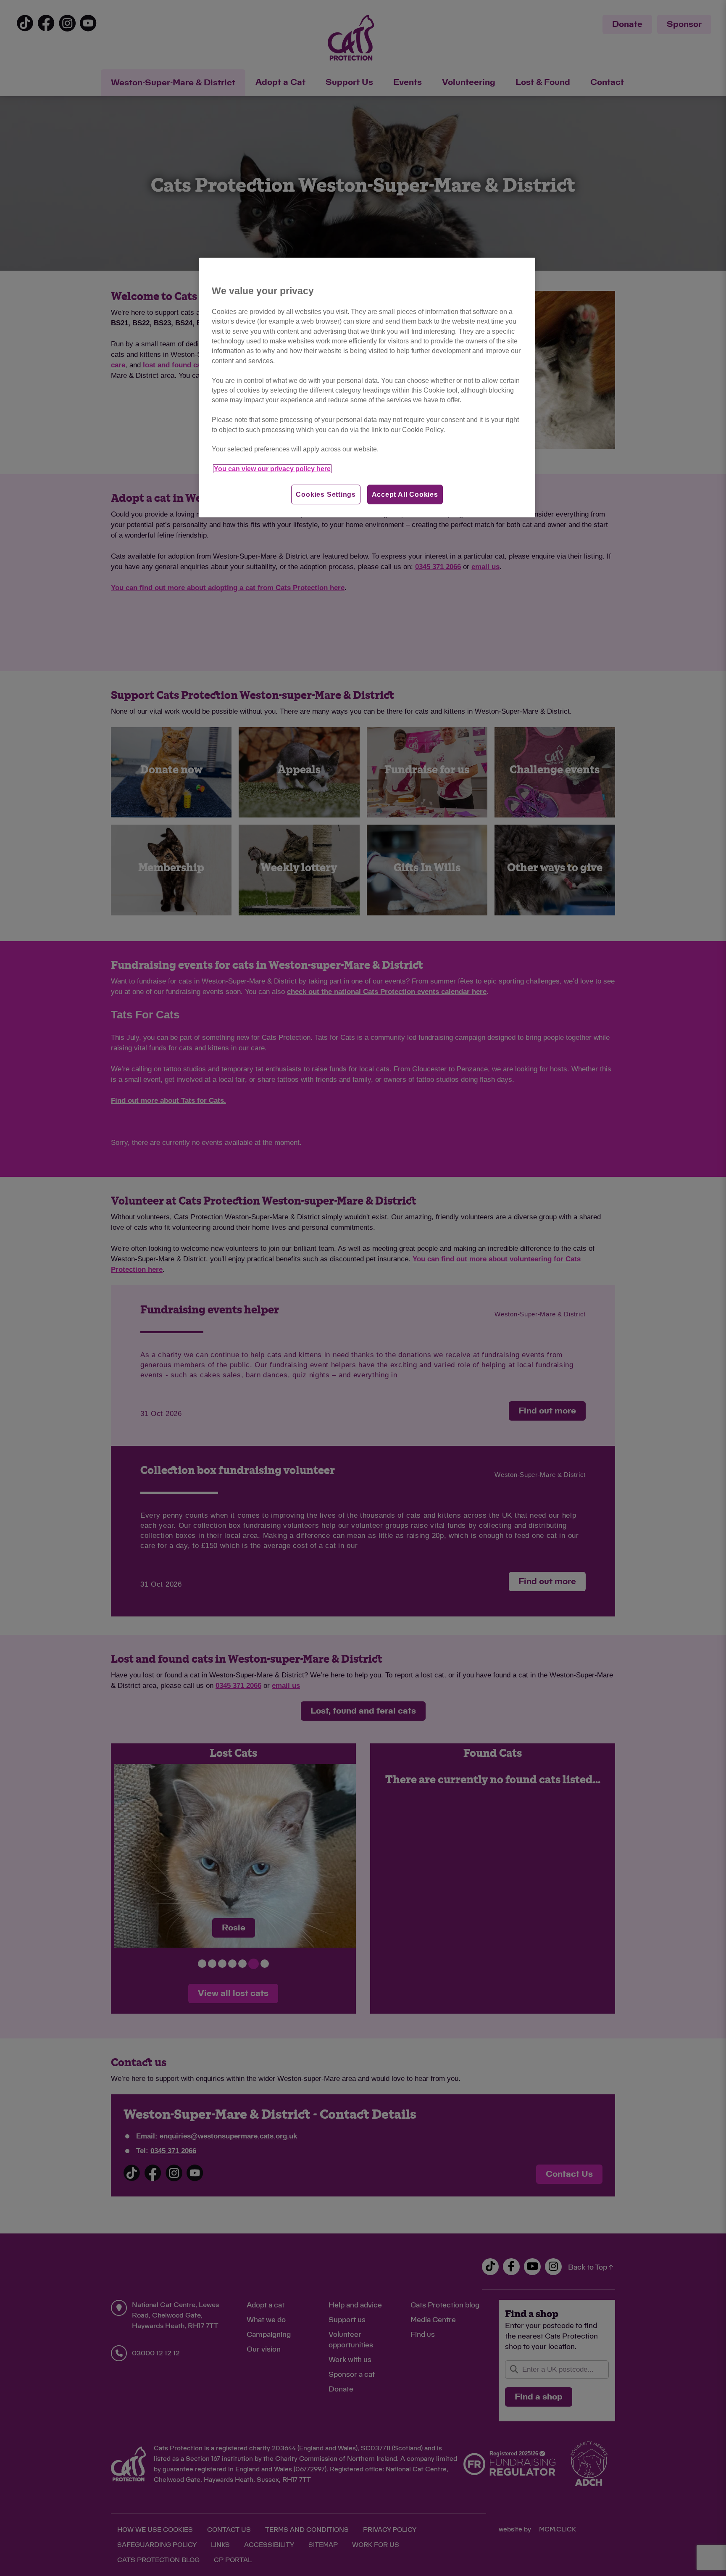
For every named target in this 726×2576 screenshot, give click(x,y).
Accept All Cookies (405, 494)
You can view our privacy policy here (272, 469)
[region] (367, 388)
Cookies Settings (326, 494)
